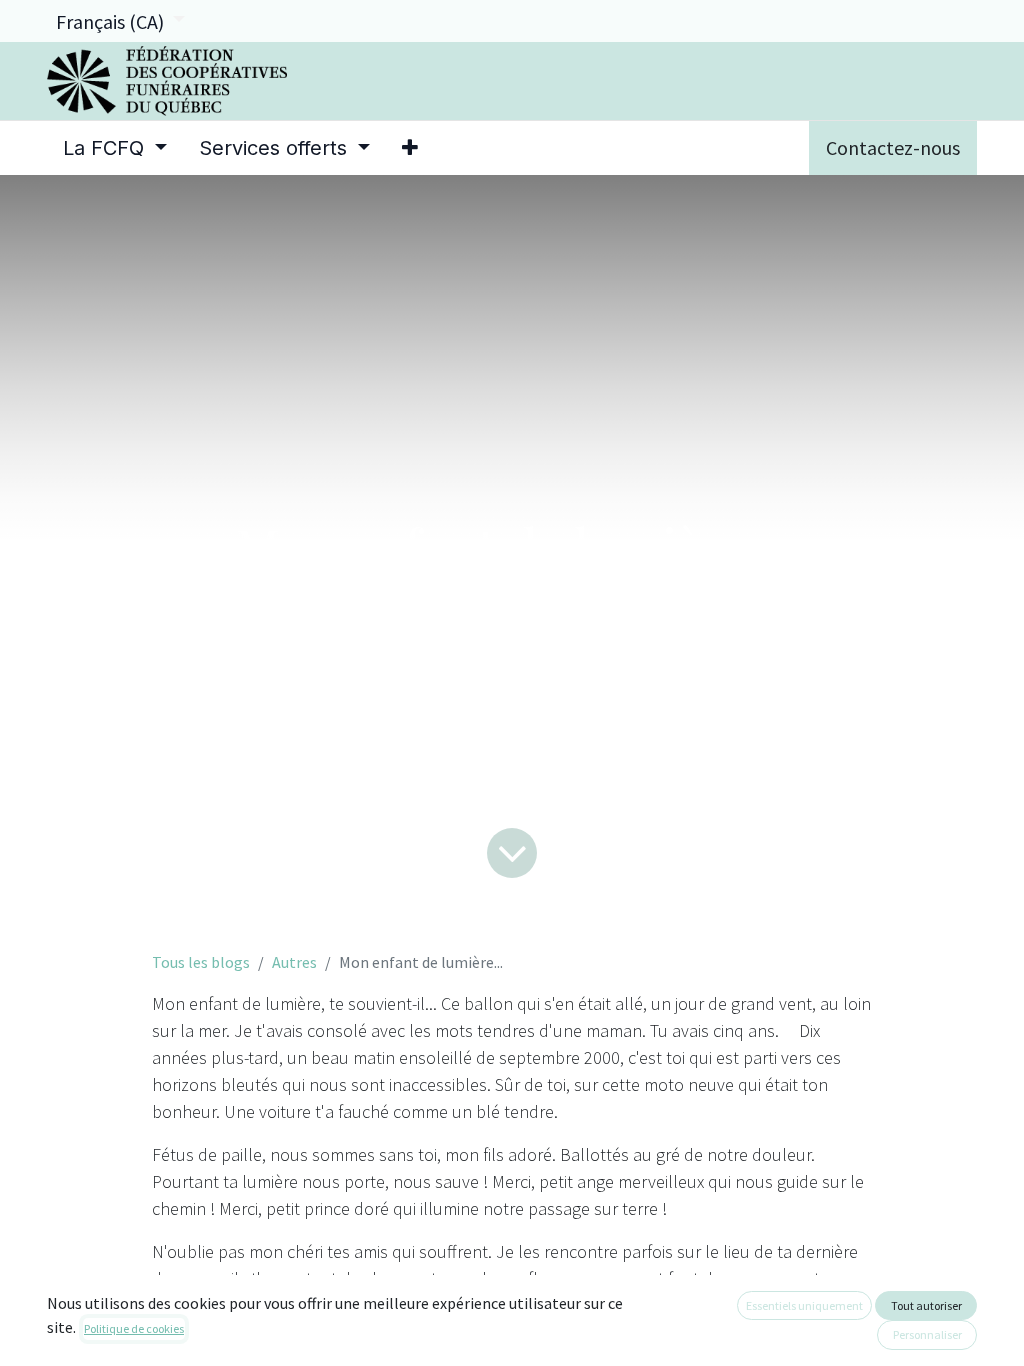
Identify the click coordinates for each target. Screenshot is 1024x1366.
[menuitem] (115, 148)
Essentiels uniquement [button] (804, 1305)
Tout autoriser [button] (926, 1305)
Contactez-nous (893, 147)
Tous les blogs (201, 962)
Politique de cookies (134, 1328)
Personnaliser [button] (927, 1334)
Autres (294, 962)
